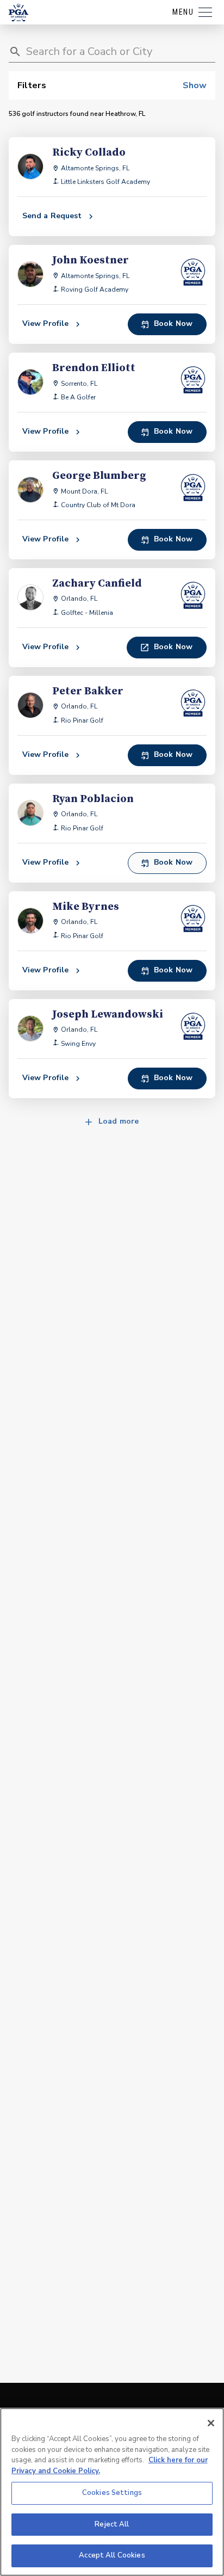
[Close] (211, 2423)
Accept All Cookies (112, 2555)
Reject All (112, 2524)
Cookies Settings (112, 2493)
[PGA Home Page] (18, 13)
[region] (112, 2492)
